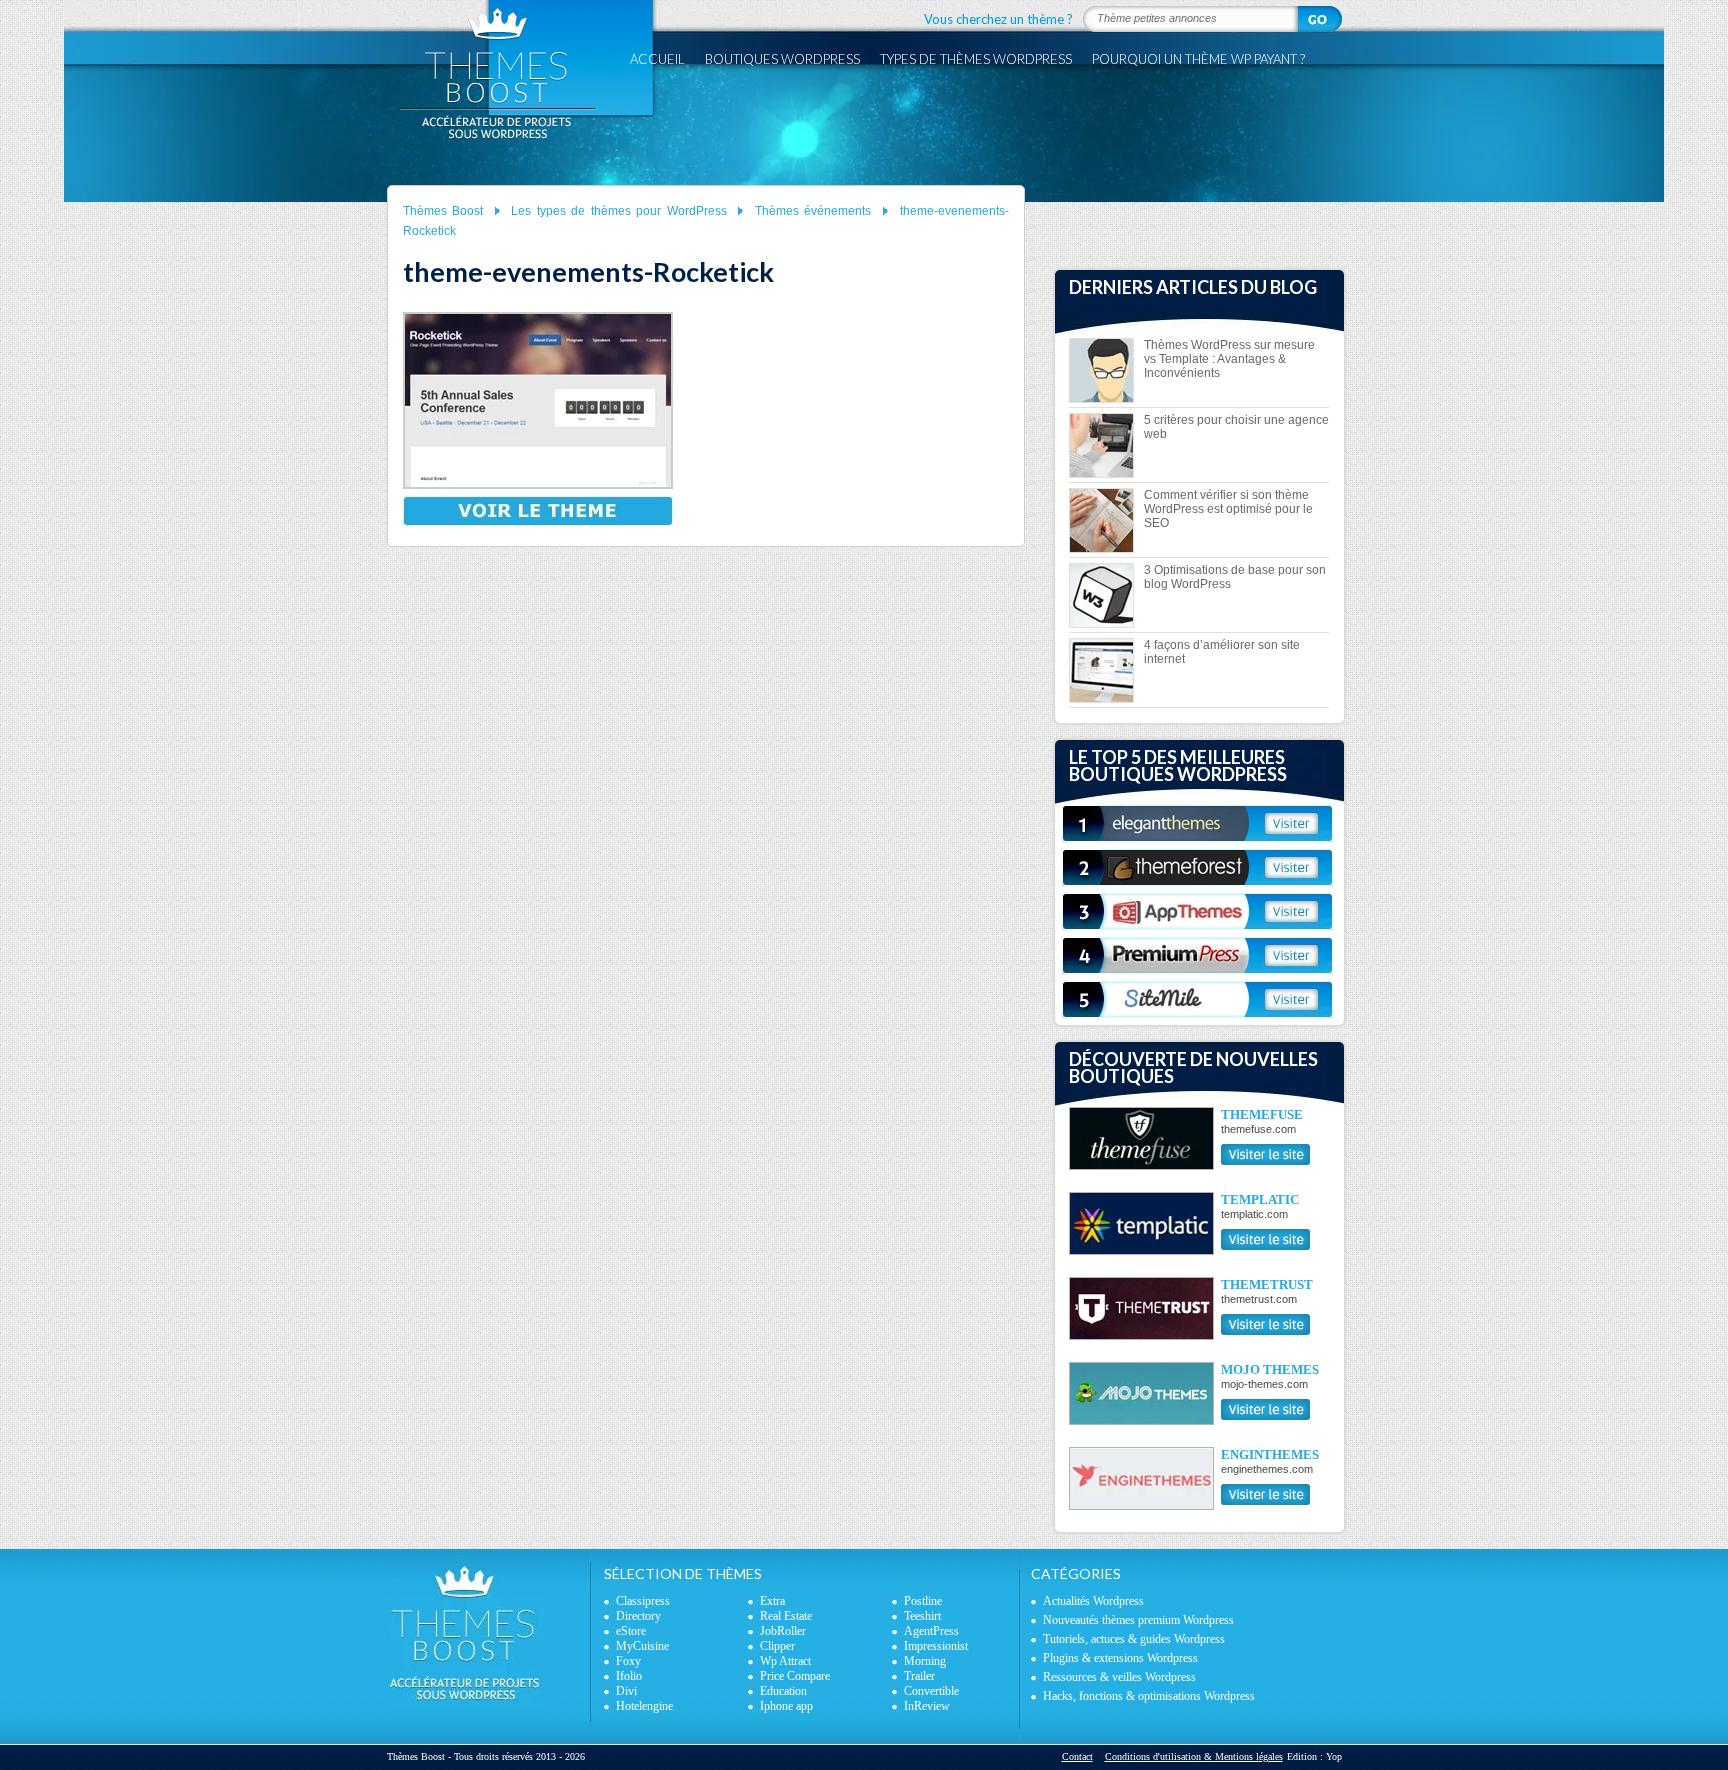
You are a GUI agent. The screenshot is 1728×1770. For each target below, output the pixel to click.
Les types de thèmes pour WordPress (619, 211)
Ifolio (629, 1676)
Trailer (919, 1676)
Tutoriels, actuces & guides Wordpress (1134, 1639)
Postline (923, 1601)
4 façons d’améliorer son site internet (1222, 652)
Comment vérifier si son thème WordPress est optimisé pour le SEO (1228, 509)
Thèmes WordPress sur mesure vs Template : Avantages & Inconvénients (1229, 359)
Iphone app (786, 1706)
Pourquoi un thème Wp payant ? (1198, 59)
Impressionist (936, 1646)
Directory (638, 1616)
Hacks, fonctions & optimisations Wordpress (1149, 1696)
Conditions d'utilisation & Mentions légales (1194, 1756)
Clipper (777, 1646)
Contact (1077, 1756)
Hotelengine (644, 1706)
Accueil (657, 59)
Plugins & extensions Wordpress (1120, 1658)
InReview (927, 1706)
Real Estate (786, 1616)
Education (783, 1691)
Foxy (628, 1661)
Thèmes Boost (443, 211)
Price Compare (795, 1676)
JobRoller (783, 1631)
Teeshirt (922, 1616)
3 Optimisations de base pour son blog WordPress (1235, 577)
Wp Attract (785, 1661)
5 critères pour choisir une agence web (1236, 427)
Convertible (931, 1691)
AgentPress (931, 1631)
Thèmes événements (813, 211)
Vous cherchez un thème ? (998, 19)
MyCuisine (642, 1646)
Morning (925, 1661)
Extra (772, 1601)
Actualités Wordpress (1093, 1601)
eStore (631, 1631)
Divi (626, 1691)
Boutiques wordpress (782, 59)
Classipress (643, 1601)
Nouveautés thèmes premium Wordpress (1138, 1620)
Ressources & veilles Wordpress (1119, 1677)
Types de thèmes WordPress (976, 59)
